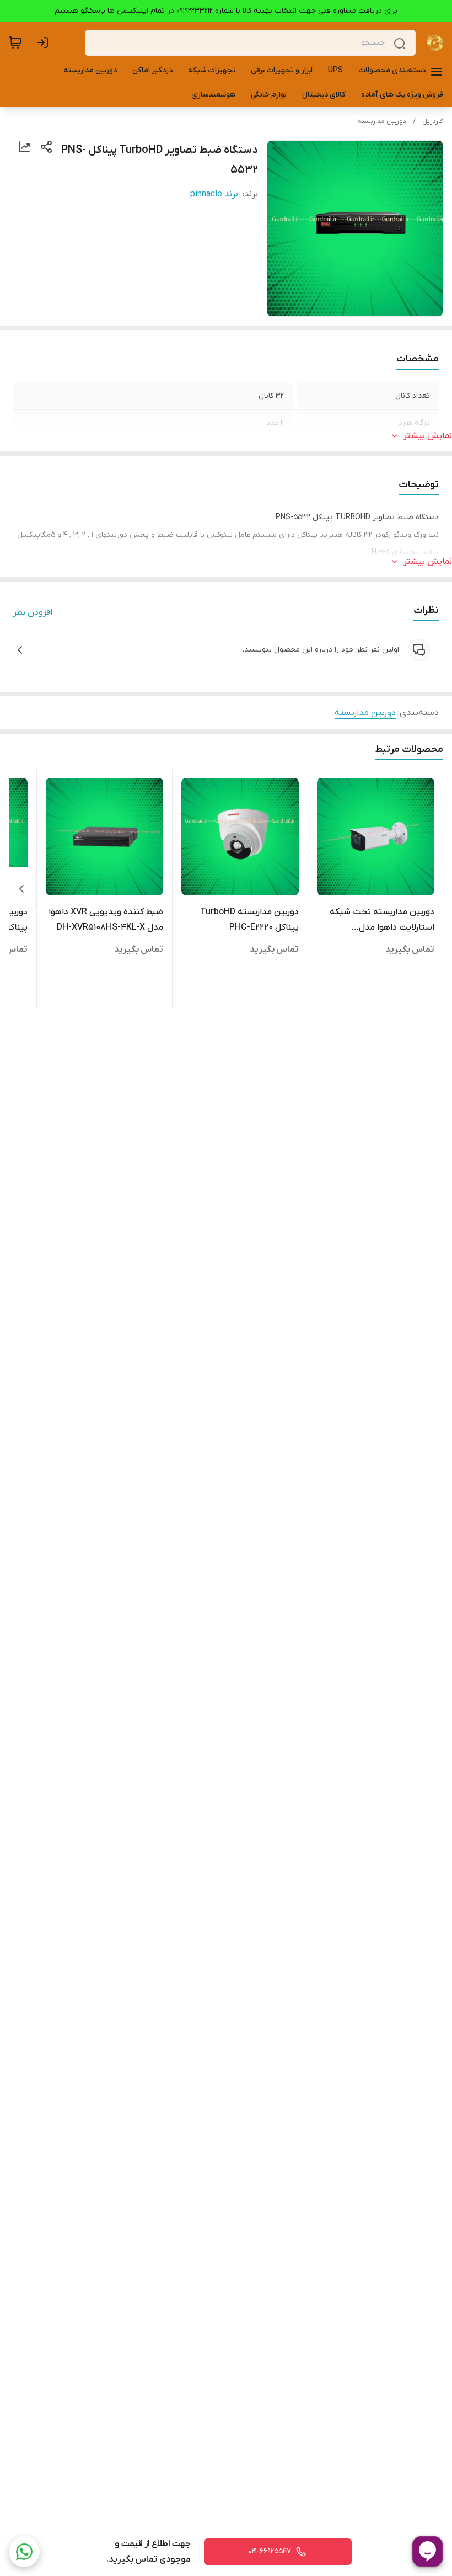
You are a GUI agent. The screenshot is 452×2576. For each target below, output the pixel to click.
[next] (21, 889)
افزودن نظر (33, 612)
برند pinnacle (214, 194)
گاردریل (433, 121)
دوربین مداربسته (382, 121)
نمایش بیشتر (428, 436)
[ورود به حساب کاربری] (45, 42)
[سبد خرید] (15, 42)
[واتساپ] (24, 2552)
